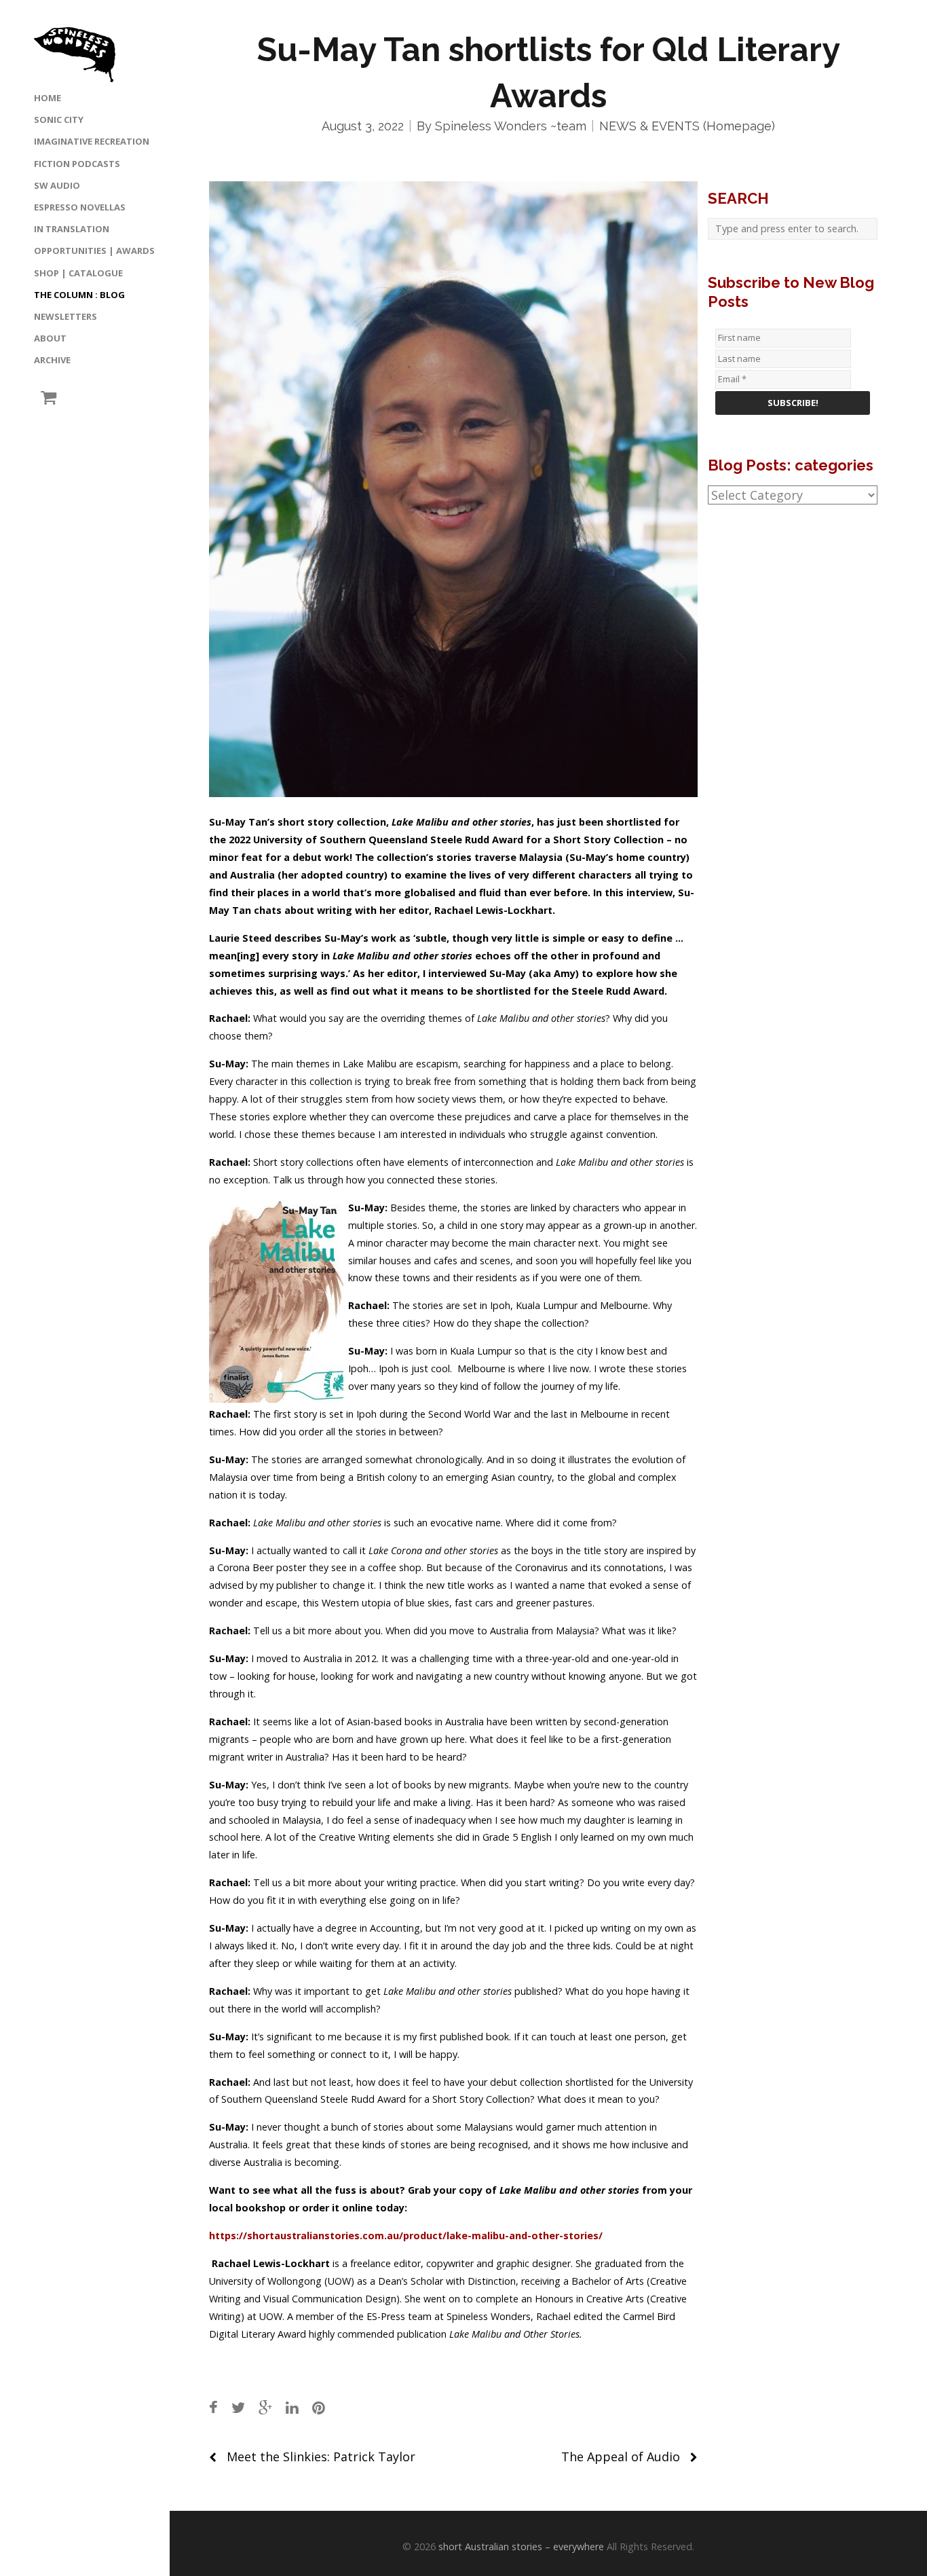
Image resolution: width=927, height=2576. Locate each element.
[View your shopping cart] (45, 398)
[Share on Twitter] (238, 2407)
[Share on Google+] (265, 2407)
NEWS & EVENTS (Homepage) (687, 126)
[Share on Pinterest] (319, 2407)
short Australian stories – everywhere (521, 2546)
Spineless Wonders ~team (511, 126)
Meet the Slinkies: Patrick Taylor (321, 2457)
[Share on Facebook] (213, 2407)
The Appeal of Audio (621, 2457)
